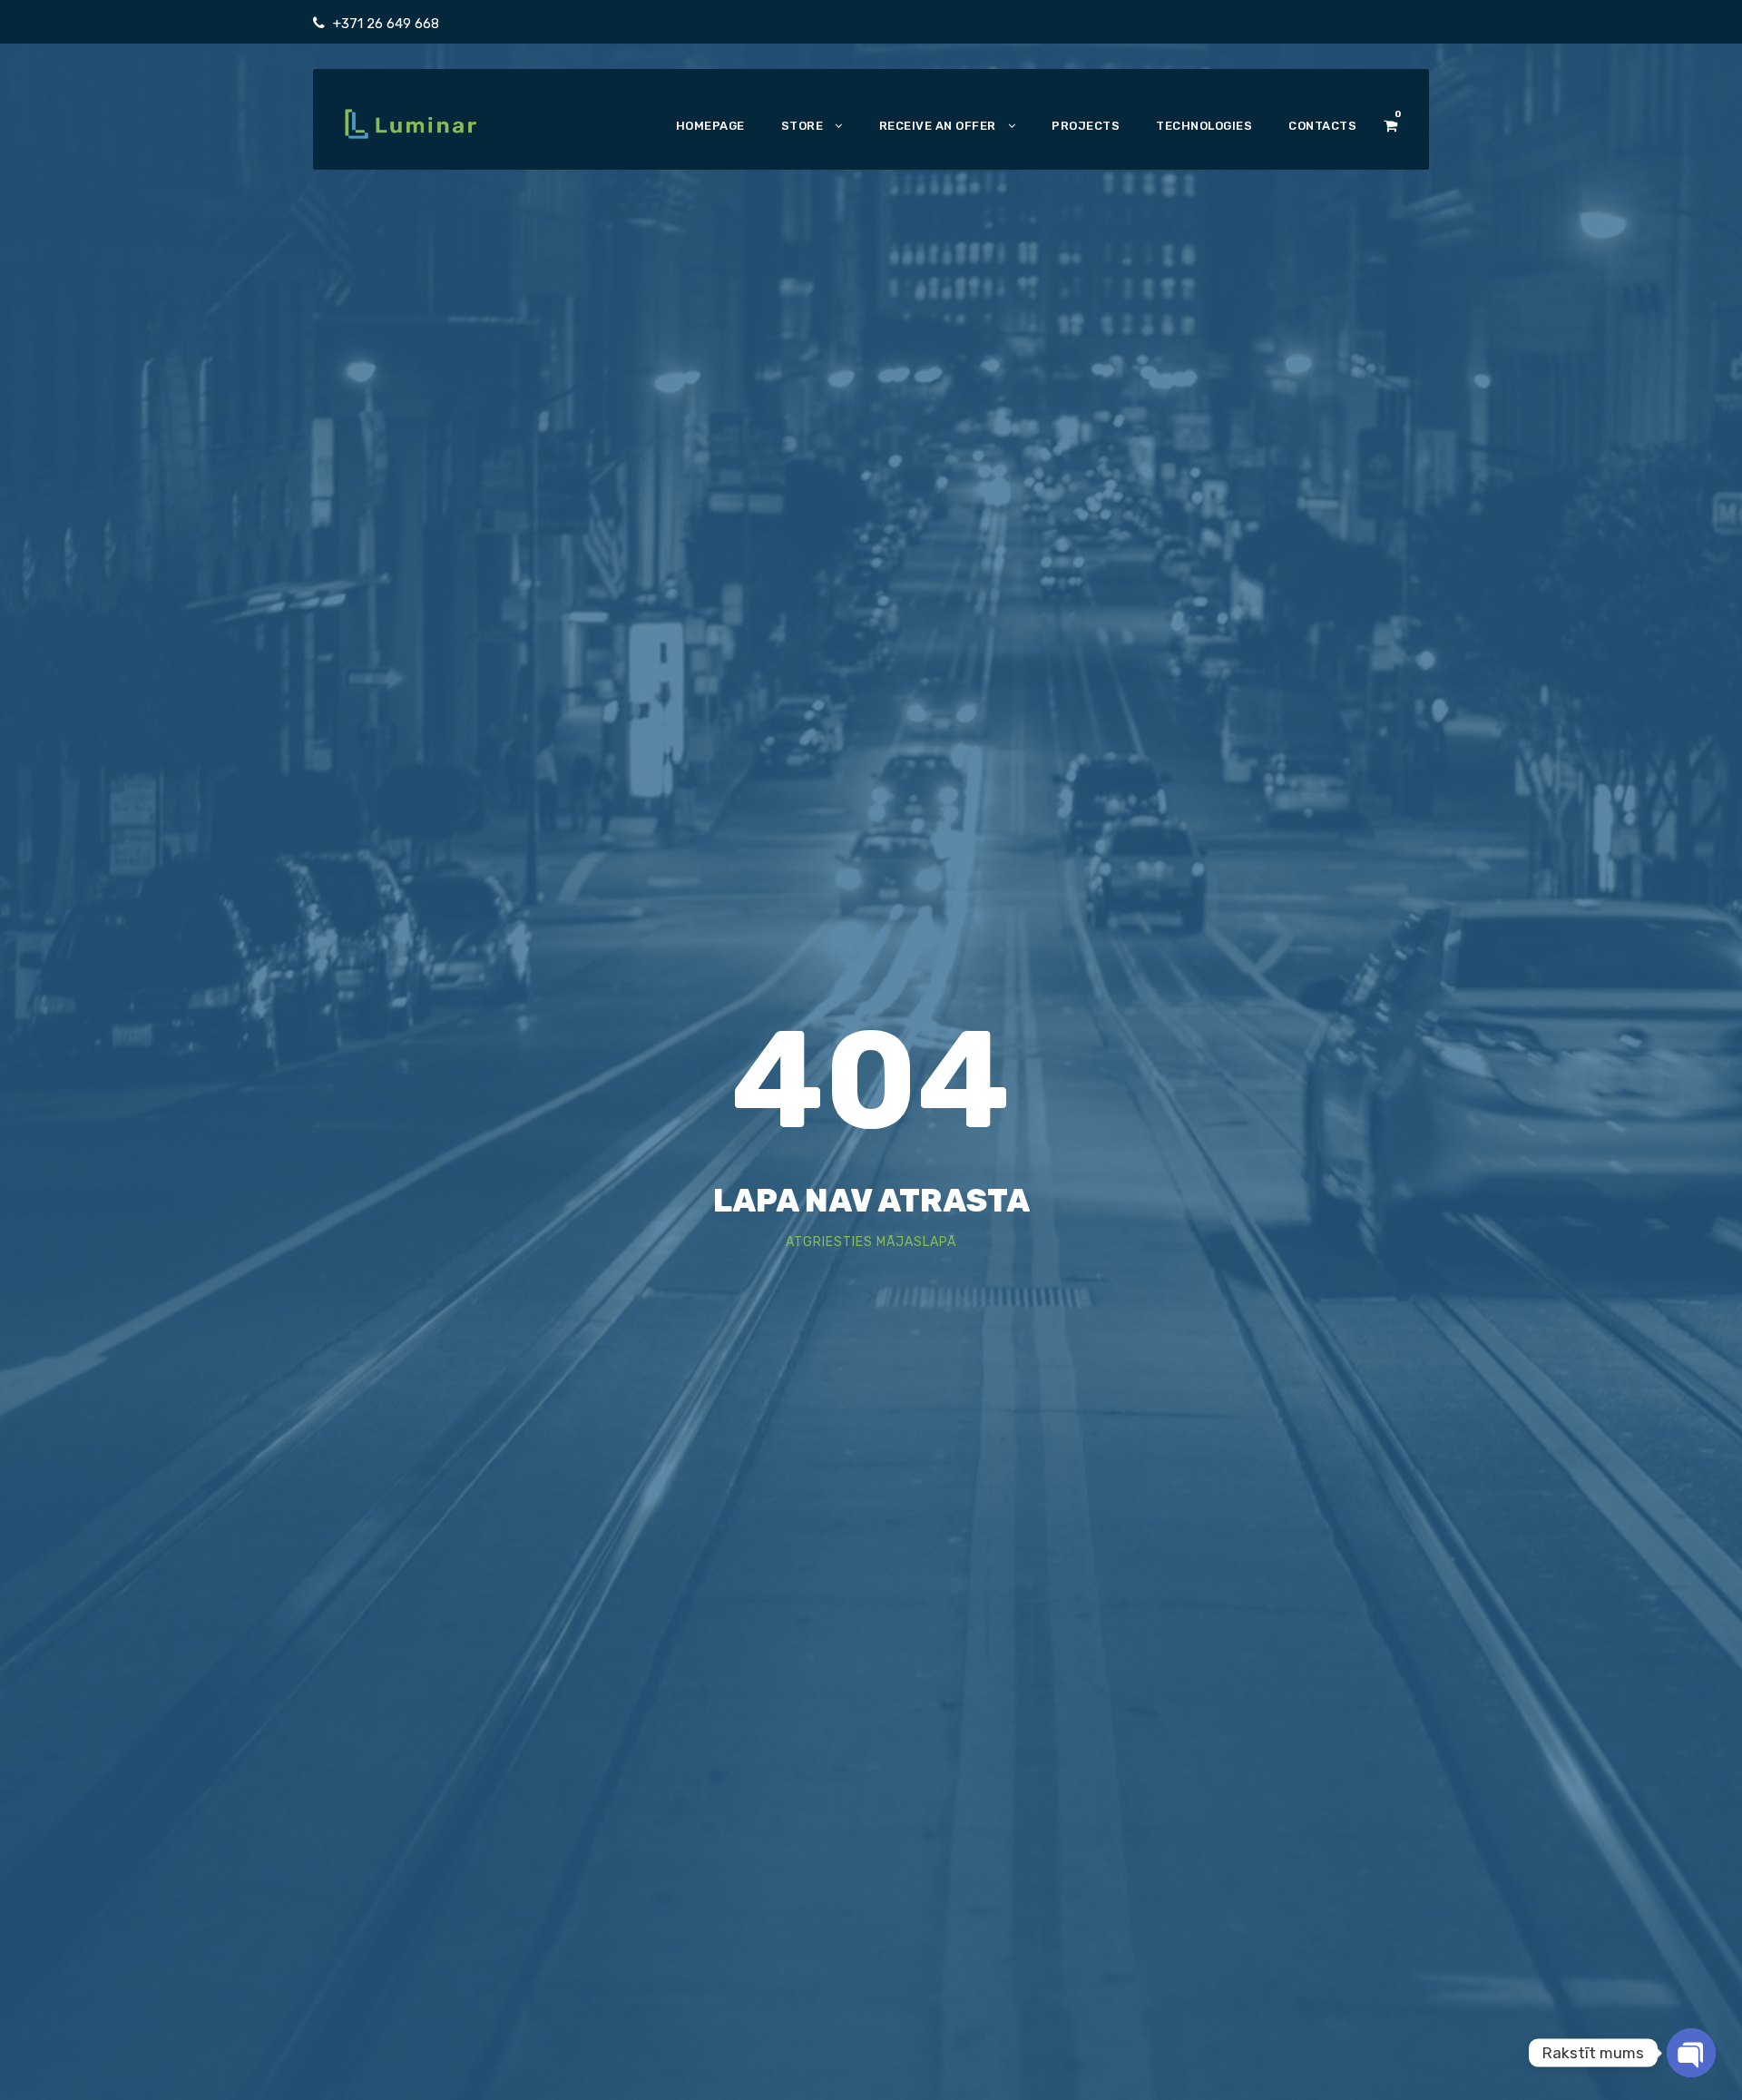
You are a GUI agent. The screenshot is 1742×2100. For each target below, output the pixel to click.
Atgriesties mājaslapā (871, 1242)
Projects (1086, 126)
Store (802, 126)
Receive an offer (938, 126)
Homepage (710, 126)
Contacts (1322, 126)
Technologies (1204, 126)
